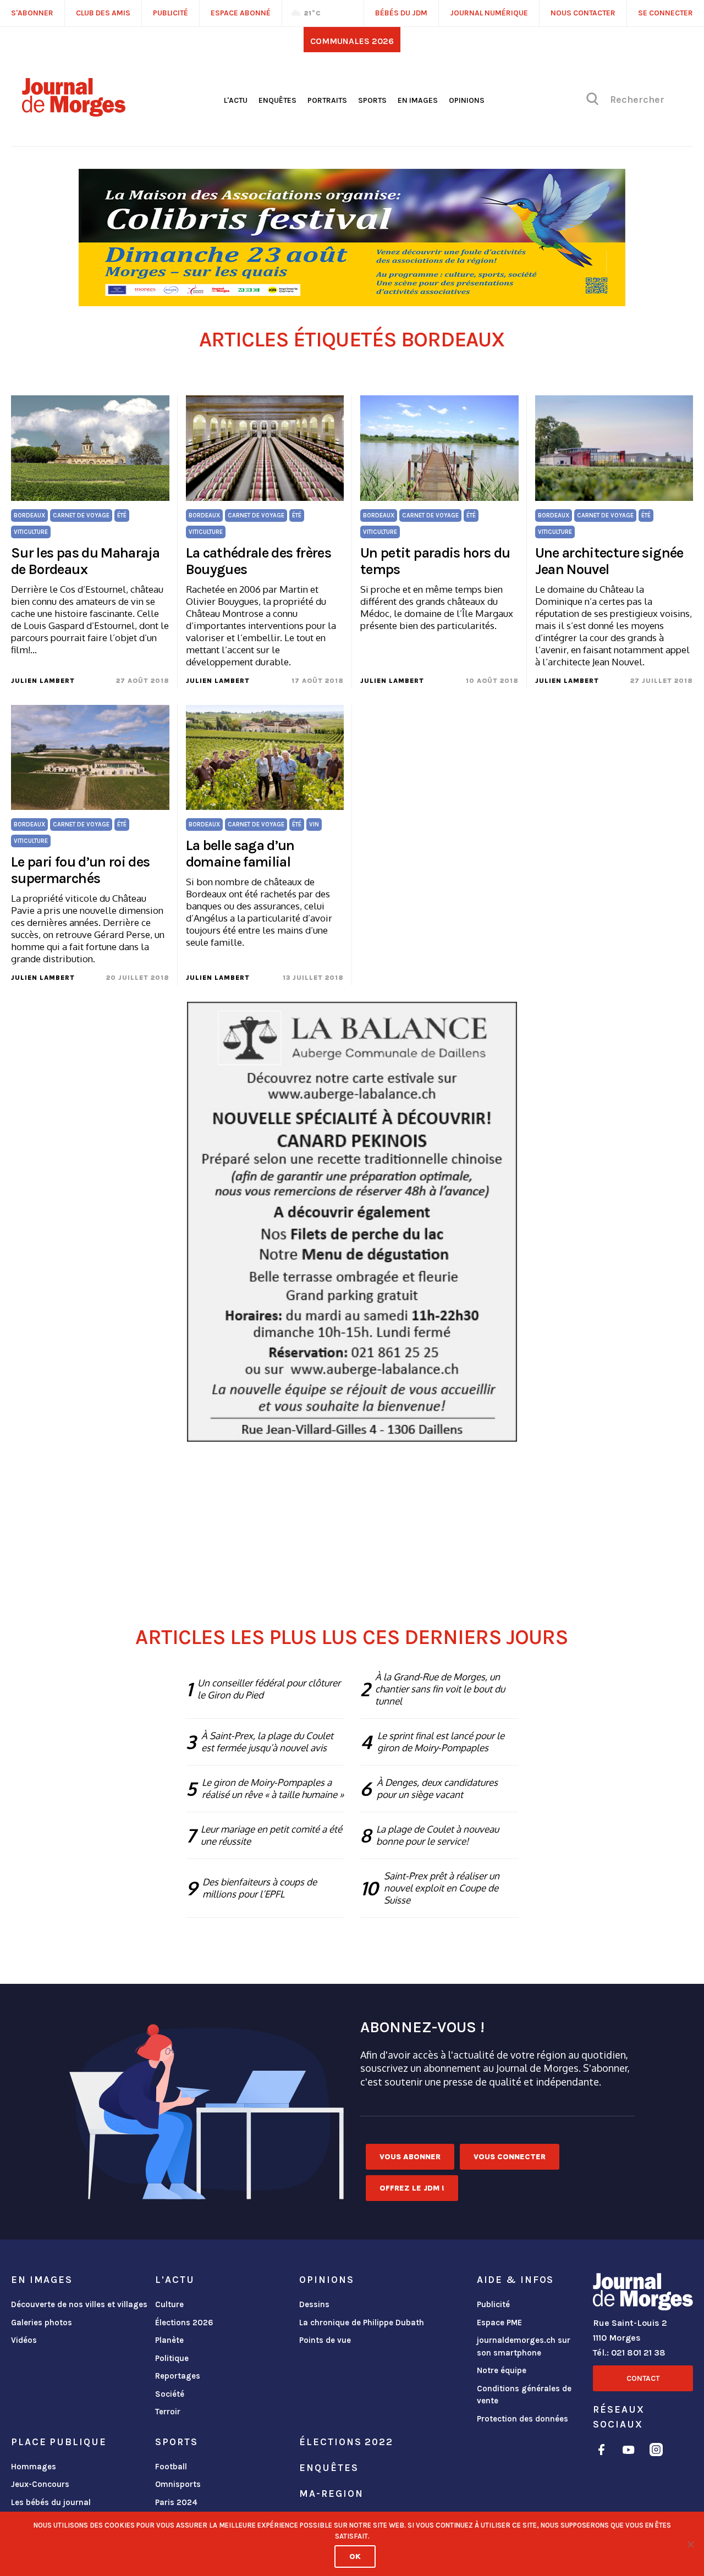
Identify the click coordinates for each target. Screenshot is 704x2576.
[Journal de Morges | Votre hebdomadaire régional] (74, 113)
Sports (372, 100)
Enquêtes (277, 100)
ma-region (331, 2494)
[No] (690, 2544)
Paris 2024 (176, 2502)
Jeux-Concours (40, 2484)
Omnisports (178, 2484)
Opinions (467, 100)
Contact (643, 2378)
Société (170, 2394)
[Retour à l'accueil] (643, 2294)
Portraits (327, 100)
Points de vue (325, 2340)
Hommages (34, 2467)
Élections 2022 (346, 2442)
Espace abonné (241, 13)
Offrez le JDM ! (412, 2188)
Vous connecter (510, 2157)
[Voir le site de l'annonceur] (352, 238)
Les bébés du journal (51, 2502)
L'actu (236, 100)
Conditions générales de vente (524, 2395)
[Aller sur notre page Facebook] (601, 2451)
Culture (169, 2304)
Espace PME (499, 2323)
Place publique (59, 2442)
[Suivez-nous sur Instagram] (656, 2451)
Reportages (178, 2376)
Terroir (168, 2412)
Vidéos (24, 2340)
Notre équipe (502, 2370)
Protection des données (522, 2419)
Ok (355, 2556)
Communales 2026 (352, 41)
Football (171, 2467)
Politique (172, 2358)
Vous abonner (410, 2157)
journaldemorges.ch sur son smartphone (524, 2346)
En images (418, 100)
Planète (169, 2340)
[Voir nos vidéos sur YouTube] (629, 2451)
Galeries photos (42, 2323)
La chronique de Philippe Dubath (362, 2323)
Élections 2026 (184, 2323)
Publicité (493, 2304)
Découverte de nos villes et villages (79, 2304)
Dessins (314, 2304)
